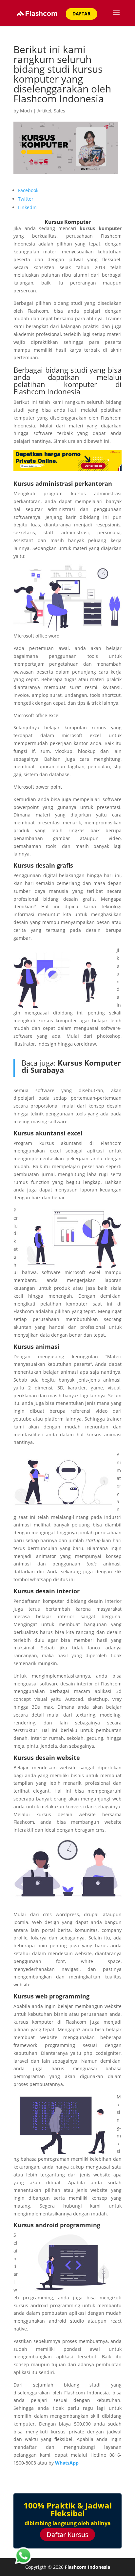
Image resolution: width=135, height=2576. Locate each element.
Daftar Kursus (67, 2535)
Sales (59, 111)
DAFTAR (81, 14)
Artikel (44, 111)
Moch (26, 111)
